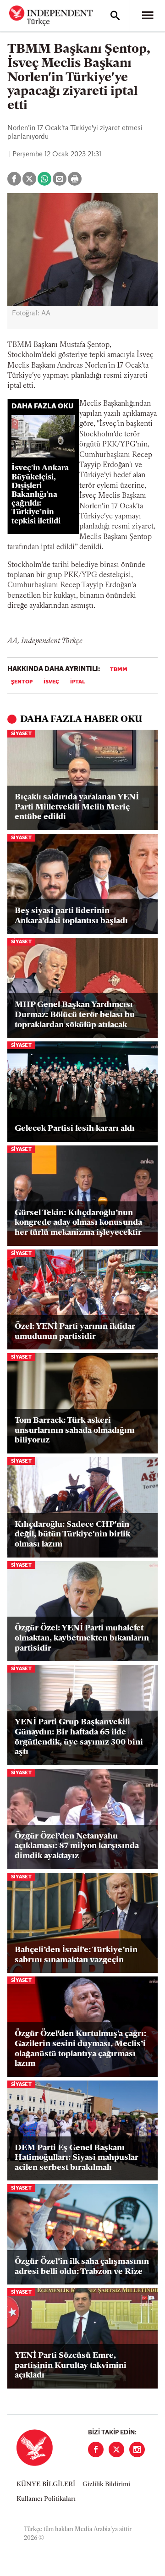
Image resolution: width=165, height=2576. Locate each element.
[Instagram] (137, 2449)
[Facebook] (96, 2449)
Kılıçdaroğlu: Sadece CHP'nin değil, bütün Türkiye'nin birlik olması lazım (72, 1535)
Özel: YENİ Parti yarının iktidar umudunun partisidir (75, 1332)
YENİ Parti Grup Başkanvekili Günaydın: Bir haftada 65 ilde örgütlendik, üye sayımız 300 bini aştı (79, 1737)
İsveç (51, 682)
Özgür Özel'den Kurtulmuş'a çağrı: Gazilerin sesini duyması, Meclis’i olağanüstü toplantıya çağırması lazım (80, 2049)
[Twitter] (116, 2449)
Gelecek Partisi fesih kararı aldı (75, 1129)
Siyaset (21, 734)
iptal (78, 682)
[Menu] (148, 16)
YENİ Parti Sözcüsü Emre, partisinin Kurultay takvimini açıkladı (71, 2366)
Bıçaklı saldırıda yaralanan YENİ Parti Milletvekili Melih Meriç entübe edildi (77, 807)
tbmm (119, 670)
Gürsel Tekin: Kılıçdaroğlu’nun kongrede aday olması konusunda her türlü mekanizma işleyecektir (78, 1223)
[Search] (115, 16)
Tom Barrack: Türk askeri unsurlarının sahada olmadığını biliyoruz (75, 1431)
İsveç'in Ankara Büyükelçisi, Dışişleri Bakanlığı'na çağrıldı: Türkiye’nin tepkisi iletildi (40, 495)
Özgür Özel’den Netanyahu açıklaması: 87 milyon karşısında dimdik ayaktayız (77, 1847)
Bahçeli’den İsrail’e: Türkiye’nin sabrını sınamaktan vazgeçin (76, 1955)
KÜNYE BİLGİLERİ (46, 2485)
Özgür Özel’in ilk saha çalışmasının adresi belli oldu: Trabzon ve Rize (82, 2267)
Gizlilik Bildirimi (106, 2485)
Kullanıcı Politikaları (46, 2499)
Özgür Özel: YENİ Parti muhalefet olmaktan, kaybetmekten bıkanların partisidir (82, 1638)
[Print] (75, 179)
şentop (22, 682)
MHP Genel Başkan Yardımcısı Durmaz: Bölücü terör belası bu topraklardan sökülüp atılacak (75, 1015)
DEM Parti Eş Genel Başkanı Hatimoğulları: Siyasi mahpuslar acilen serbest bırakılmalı (77, 2158)
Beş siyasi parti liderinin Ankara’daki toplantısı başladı (71, 916)
